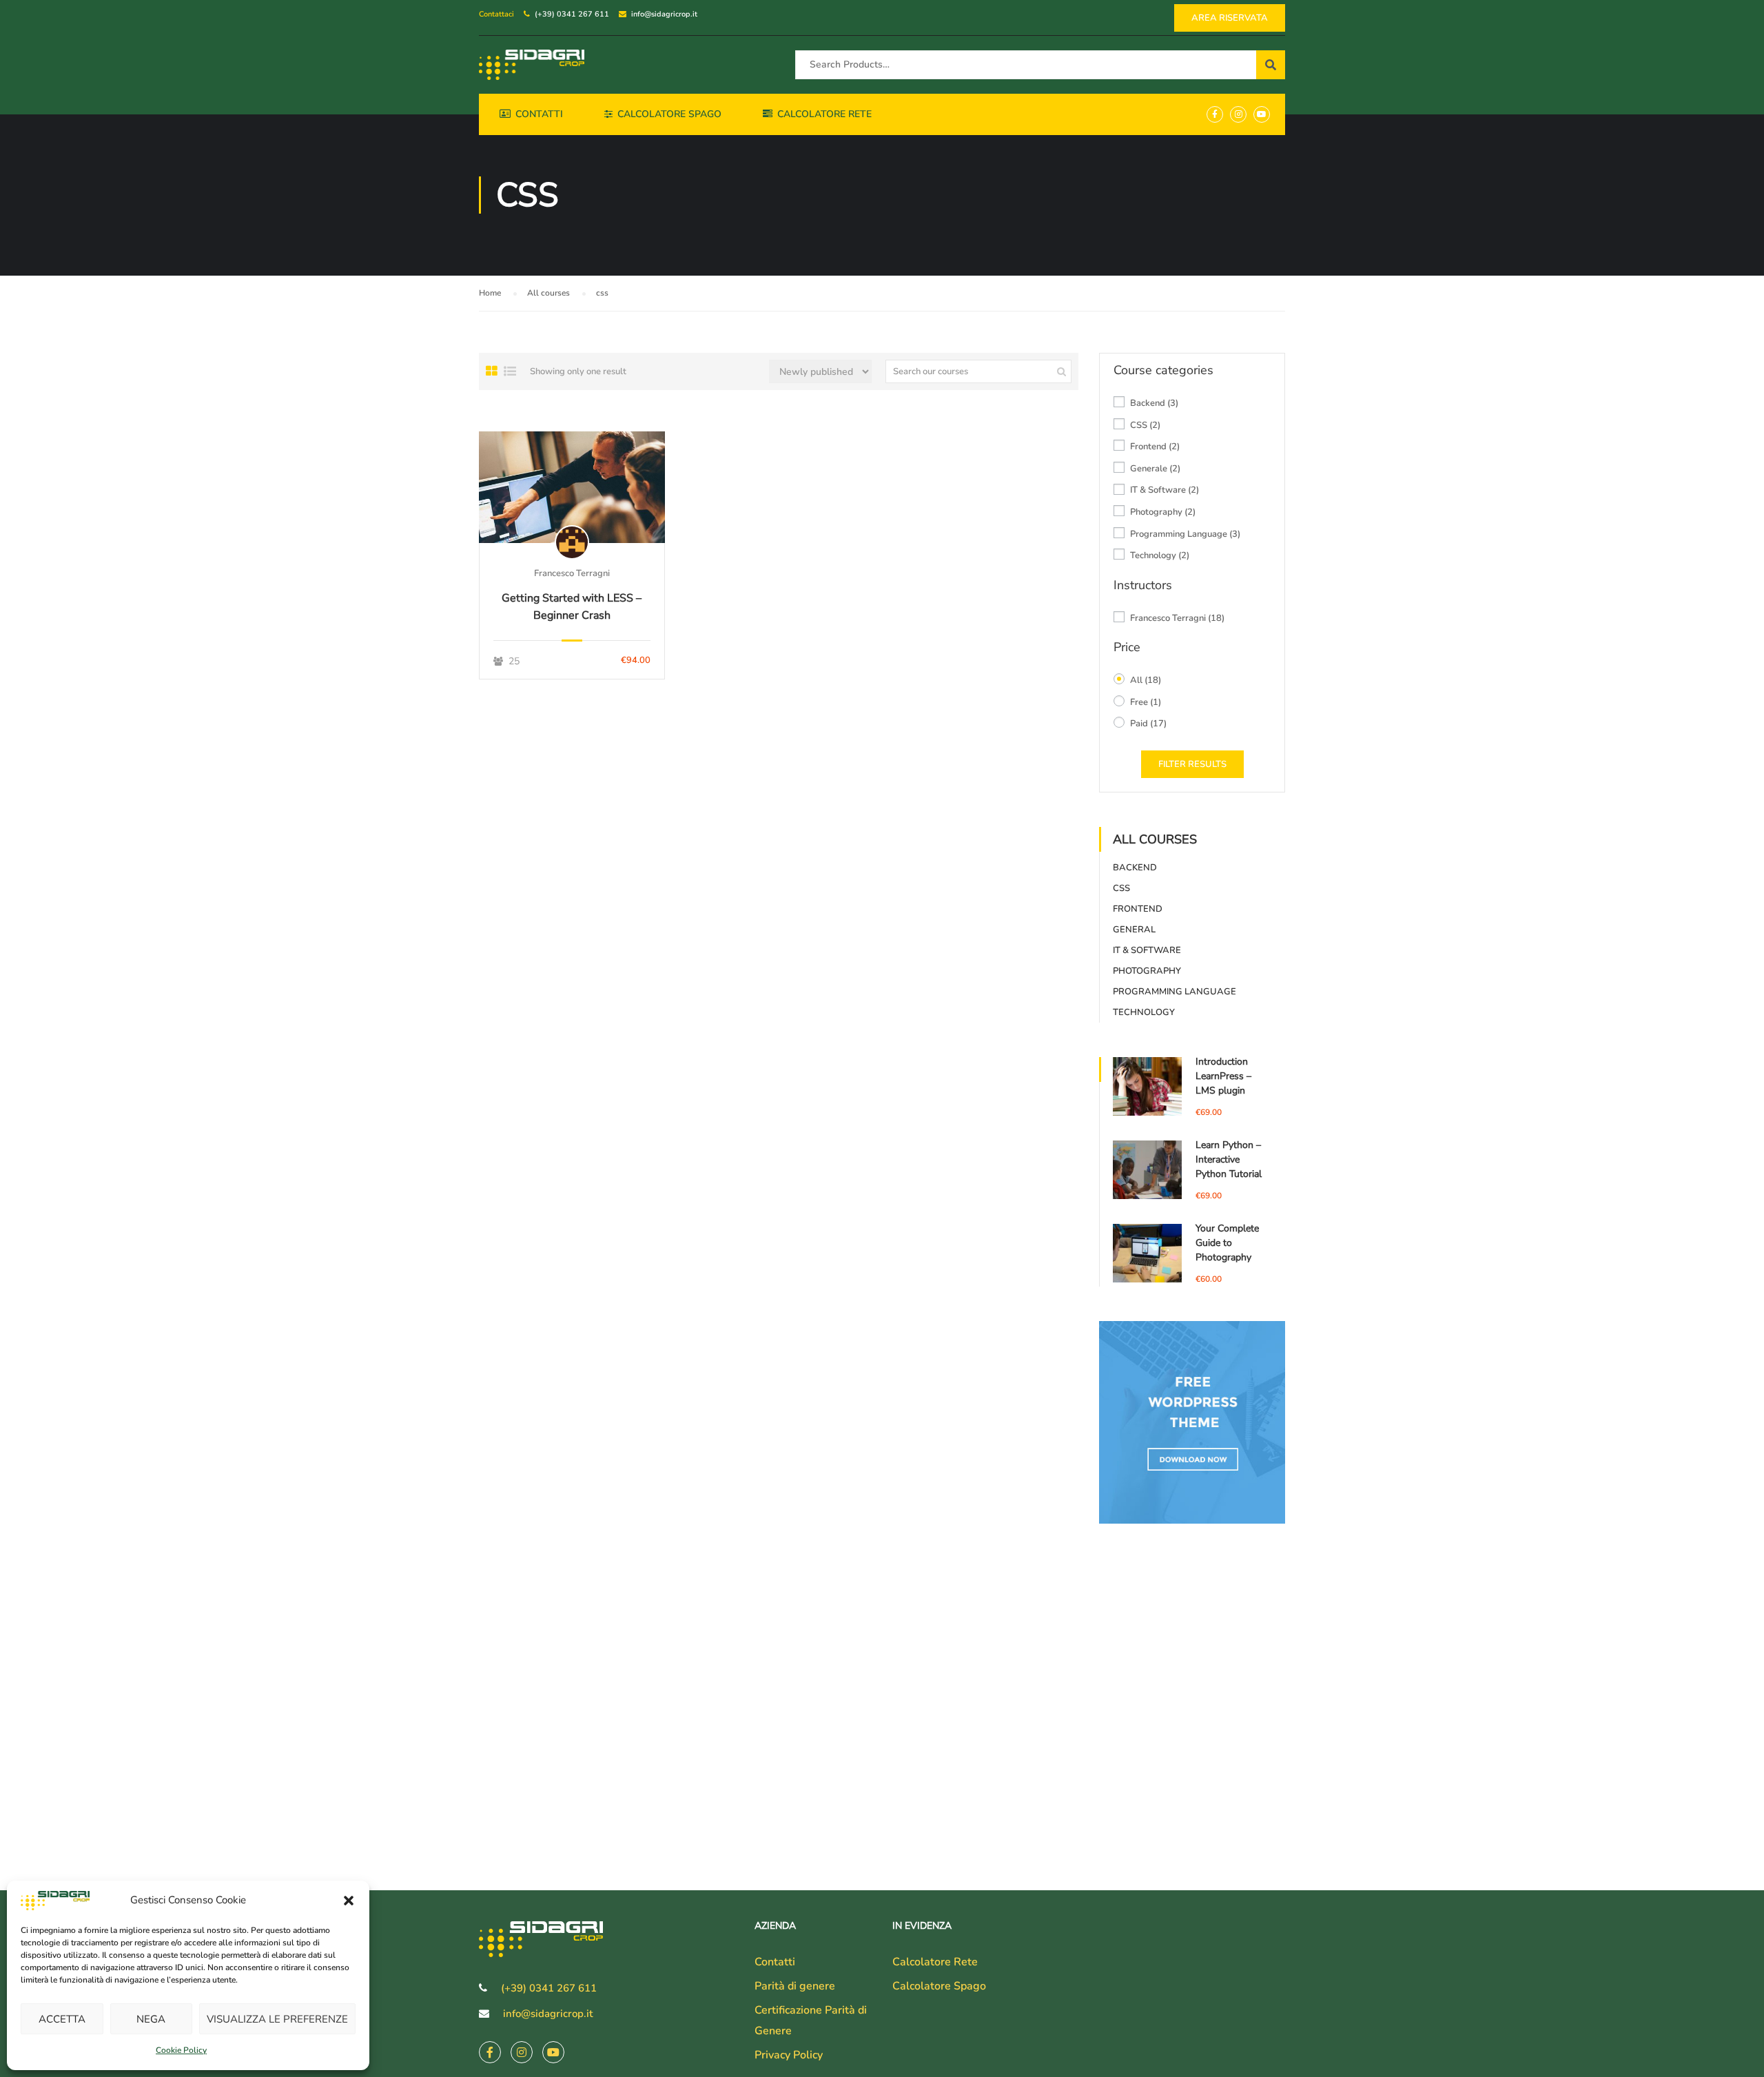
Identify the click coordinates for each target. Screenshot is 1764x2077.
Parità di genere (795, 1986)
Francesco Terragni (1177, 618)
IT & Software (1165, 490)
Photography (1163, 512)
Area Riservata (1230, 18)
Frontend (1155, 447)
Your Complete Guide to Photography (1227, 1243)
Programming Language (1185, 534)
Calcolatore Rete (824, 114)
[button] (349, 1901)
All (1146, 680)
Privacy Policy (789, 2055)
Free (1146, 702)
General (1134, 930)
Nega (151, 2019)
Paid (1148, 724)
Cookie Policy (181, 2050)
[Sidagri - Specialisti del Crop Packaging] (532, 65)
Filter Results (1192, 764)
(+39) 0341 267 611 (572, 14)
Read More (572, 487)
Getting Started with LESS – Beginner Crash (572, 607)
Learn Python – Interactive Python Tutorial (1229, 1159)
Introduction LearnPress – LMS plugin (1223, 1076)
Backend (1154, 403)
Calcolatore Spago (669, 114)
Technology (1160, 555)
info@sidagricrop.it (664, 14)
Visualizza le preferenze (277, 2019)
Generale (1155, 469)
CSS (1145, 425)
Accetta (62, 2019)
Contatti (539, 114)
